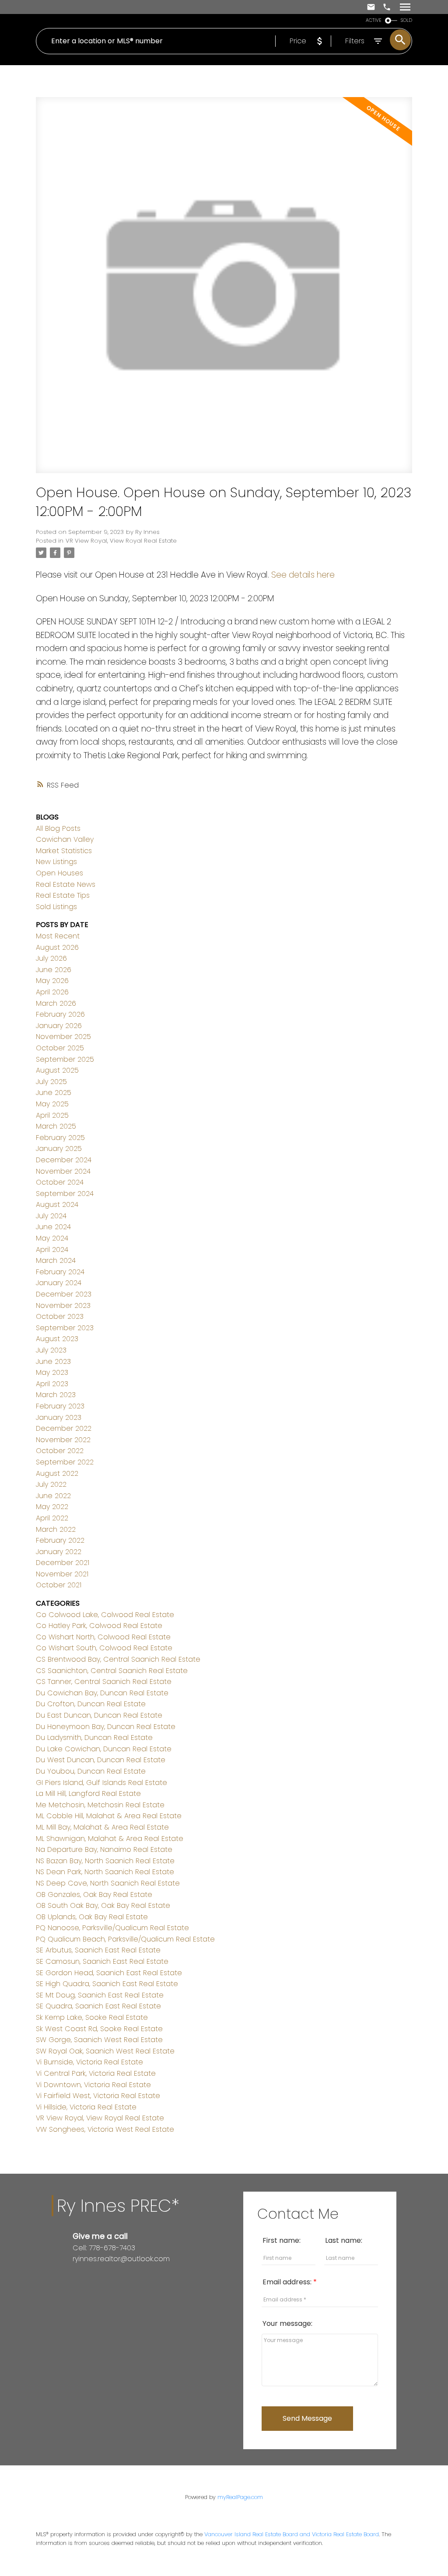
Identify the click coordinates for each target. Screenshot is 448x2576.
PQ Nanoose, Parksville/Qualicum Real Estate (112, 1928)
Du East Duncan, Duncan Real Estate (99, 1715)
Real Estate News (66, 884)
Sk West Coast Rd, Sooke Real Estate (99, 2029)
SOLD (406, 20)
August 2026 (57, 947)
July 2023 (51, 1350)
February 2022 (60, 1540)
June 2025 (54, 1093)
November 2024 (63, 1171)
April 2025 (52, 1115)
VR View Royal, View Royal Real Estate (121, 541)
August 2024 (57, 1204)
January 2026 (59, 1026)
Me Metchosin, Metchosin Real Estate (100, 1805)
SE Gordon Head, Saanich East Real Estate (109, 1973)
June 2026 (54, 970)
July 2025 (51, 1082)
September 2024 (65, 1194)
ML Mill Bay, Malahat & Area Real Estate (102, 1827)
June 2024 (53, 1227)
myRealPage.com (240, 2497)
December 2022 (64, 1428)
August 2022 (57, 1473)
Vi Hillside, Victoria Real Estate (86, 2107)
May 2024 (52, 1238)
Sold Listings (56, 907)
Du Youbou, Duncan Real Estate (91, 1771)
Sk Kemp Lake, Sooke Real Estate (92, 2017)
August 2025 (57, 1070)
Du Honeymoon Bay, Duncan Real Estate (106, 1727)
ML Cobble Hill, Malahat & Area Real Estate (109, 1816)
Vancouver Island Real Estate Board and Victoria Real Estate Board (292, 2534)
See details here (303, 575)
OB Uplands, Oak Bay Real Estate (92, 1917)
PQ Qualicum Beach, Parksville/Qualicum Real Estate (125, 1939)
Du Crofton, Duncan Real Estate (91, 1704)
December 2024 (64, 1160)
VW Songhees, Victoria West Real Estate (105, 2129)
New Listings (56, 862)
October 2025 (60, 1048)
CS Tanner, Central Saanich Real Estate (104, 1682)
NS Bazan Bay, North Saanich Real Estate (105, 1861)
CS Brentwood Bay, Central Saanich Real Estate (118, 1659)
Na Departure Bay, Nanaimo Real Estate (104, 1849)
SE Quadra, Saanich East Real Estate (98, 2006)
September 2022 (65, 1462)
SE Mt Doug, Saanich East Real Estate (100, 1995)
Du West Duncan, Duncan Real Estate (101, 1760)
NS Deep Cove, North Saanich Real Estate (108, 1883)
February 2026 (60, 1014)
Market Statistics (64, 851)
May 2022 (52, 1507)
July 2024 (51, 1216)
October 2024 (60, 1182)
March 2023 (56, 1395)
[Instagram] (83, 2277)
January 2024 (59, 1283)
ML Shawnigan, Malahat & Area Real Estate (110, 1839)
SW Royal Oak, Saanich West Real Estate (105, 2051)
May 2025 (52, 1104)
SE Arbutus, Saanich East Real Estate (98, 1950)
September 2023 (65, 1328)
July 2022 (51, 1484)
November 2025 (63, 1037)
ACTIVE (374, 20)
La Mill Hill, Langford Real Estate (88, 1793)
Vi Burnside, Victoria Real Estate (89, 2062)
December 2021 (63, 1563)
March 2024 (56, 1260)
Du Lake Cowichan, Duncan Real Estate (104, 1749)
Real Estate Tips (63, 895)
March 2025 (56, 1126)
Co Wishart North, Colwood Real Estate (103, 1637)
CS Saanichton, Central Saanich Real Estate (112, 1671)
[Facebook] (76, 2277)
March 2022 (56, 1529)
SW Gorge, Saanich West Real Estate (99, 2040)
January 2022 (59, 1552)
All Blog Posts (58, 828)
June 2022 (53, 1496)
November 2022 (63, 1440)
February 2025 (60, 1138)
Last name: (344, 2240)
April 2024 (52, 1250)
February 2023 (60, 1406)
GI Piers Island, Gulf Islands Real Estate (101, 1783)
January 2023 (59, 1417)
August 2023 (57, 1339)
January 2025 (59, 1149)
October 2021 (59, 1585)
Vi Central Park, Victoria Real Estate (96, 2073)
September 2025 (65, 1059)
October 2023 (60, 1316)
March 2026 (56, 1003)
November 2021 (62, 1574)
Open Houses (59, 873)
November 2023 (63, 1305)
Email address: (288, 2282)
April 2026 (52, 992)
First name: (282, 2240)
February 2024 (60, 1272)
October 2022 (60, 1451)
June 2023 (53, 1361)
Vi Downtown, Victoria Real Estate (93, 2085)
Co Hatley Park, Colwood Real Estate (99, 1626)
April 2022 (52, 1518)
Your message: (287, 2323)
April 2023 (52, 1384)
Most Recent (58, 936)
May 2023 (52, 1372)
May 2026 (52, 981)
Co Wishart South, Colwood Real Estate (104, 1648)
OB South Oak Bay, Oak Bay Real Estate (103, 1905)
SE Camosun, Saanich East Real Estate (102, 1961)
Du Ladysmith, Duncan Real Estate (94, 1738)
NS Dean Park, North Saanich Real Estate (105, 1872)
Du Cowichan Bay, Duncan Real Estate (102, 1693)
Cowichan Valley (65, 839)
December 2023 (64, 1294)
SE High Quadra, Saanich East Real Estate (107, 1984)
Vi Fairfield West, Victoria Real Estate (98, 2096)
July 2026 (51, 958)
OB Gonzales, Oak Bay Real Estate (94, 1895)
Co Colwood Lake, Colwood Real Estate (105, 1615)
